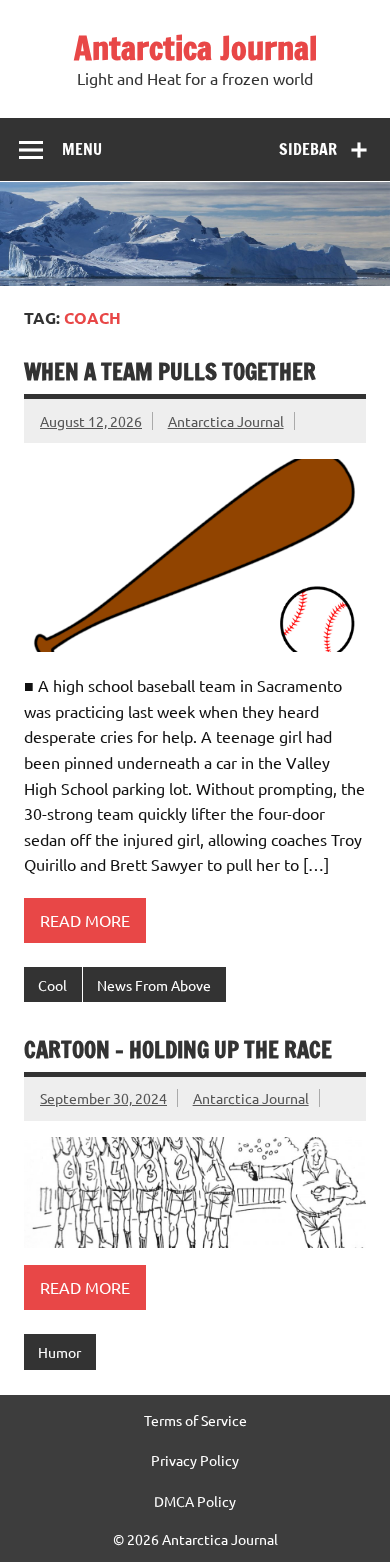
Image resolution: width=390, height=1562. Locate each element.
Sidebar (308, 149)
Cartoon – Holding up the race (178, 1049)
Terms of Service (195, 1420)
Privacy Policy (195, 1460)
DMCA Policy (195, 1501)
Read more (85, 920)
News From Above (154, 985)
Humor (59, 1352)
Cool (52, 985)
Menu (82, 149)
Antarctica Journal (195, 48)
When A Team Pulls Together (170, 371)
